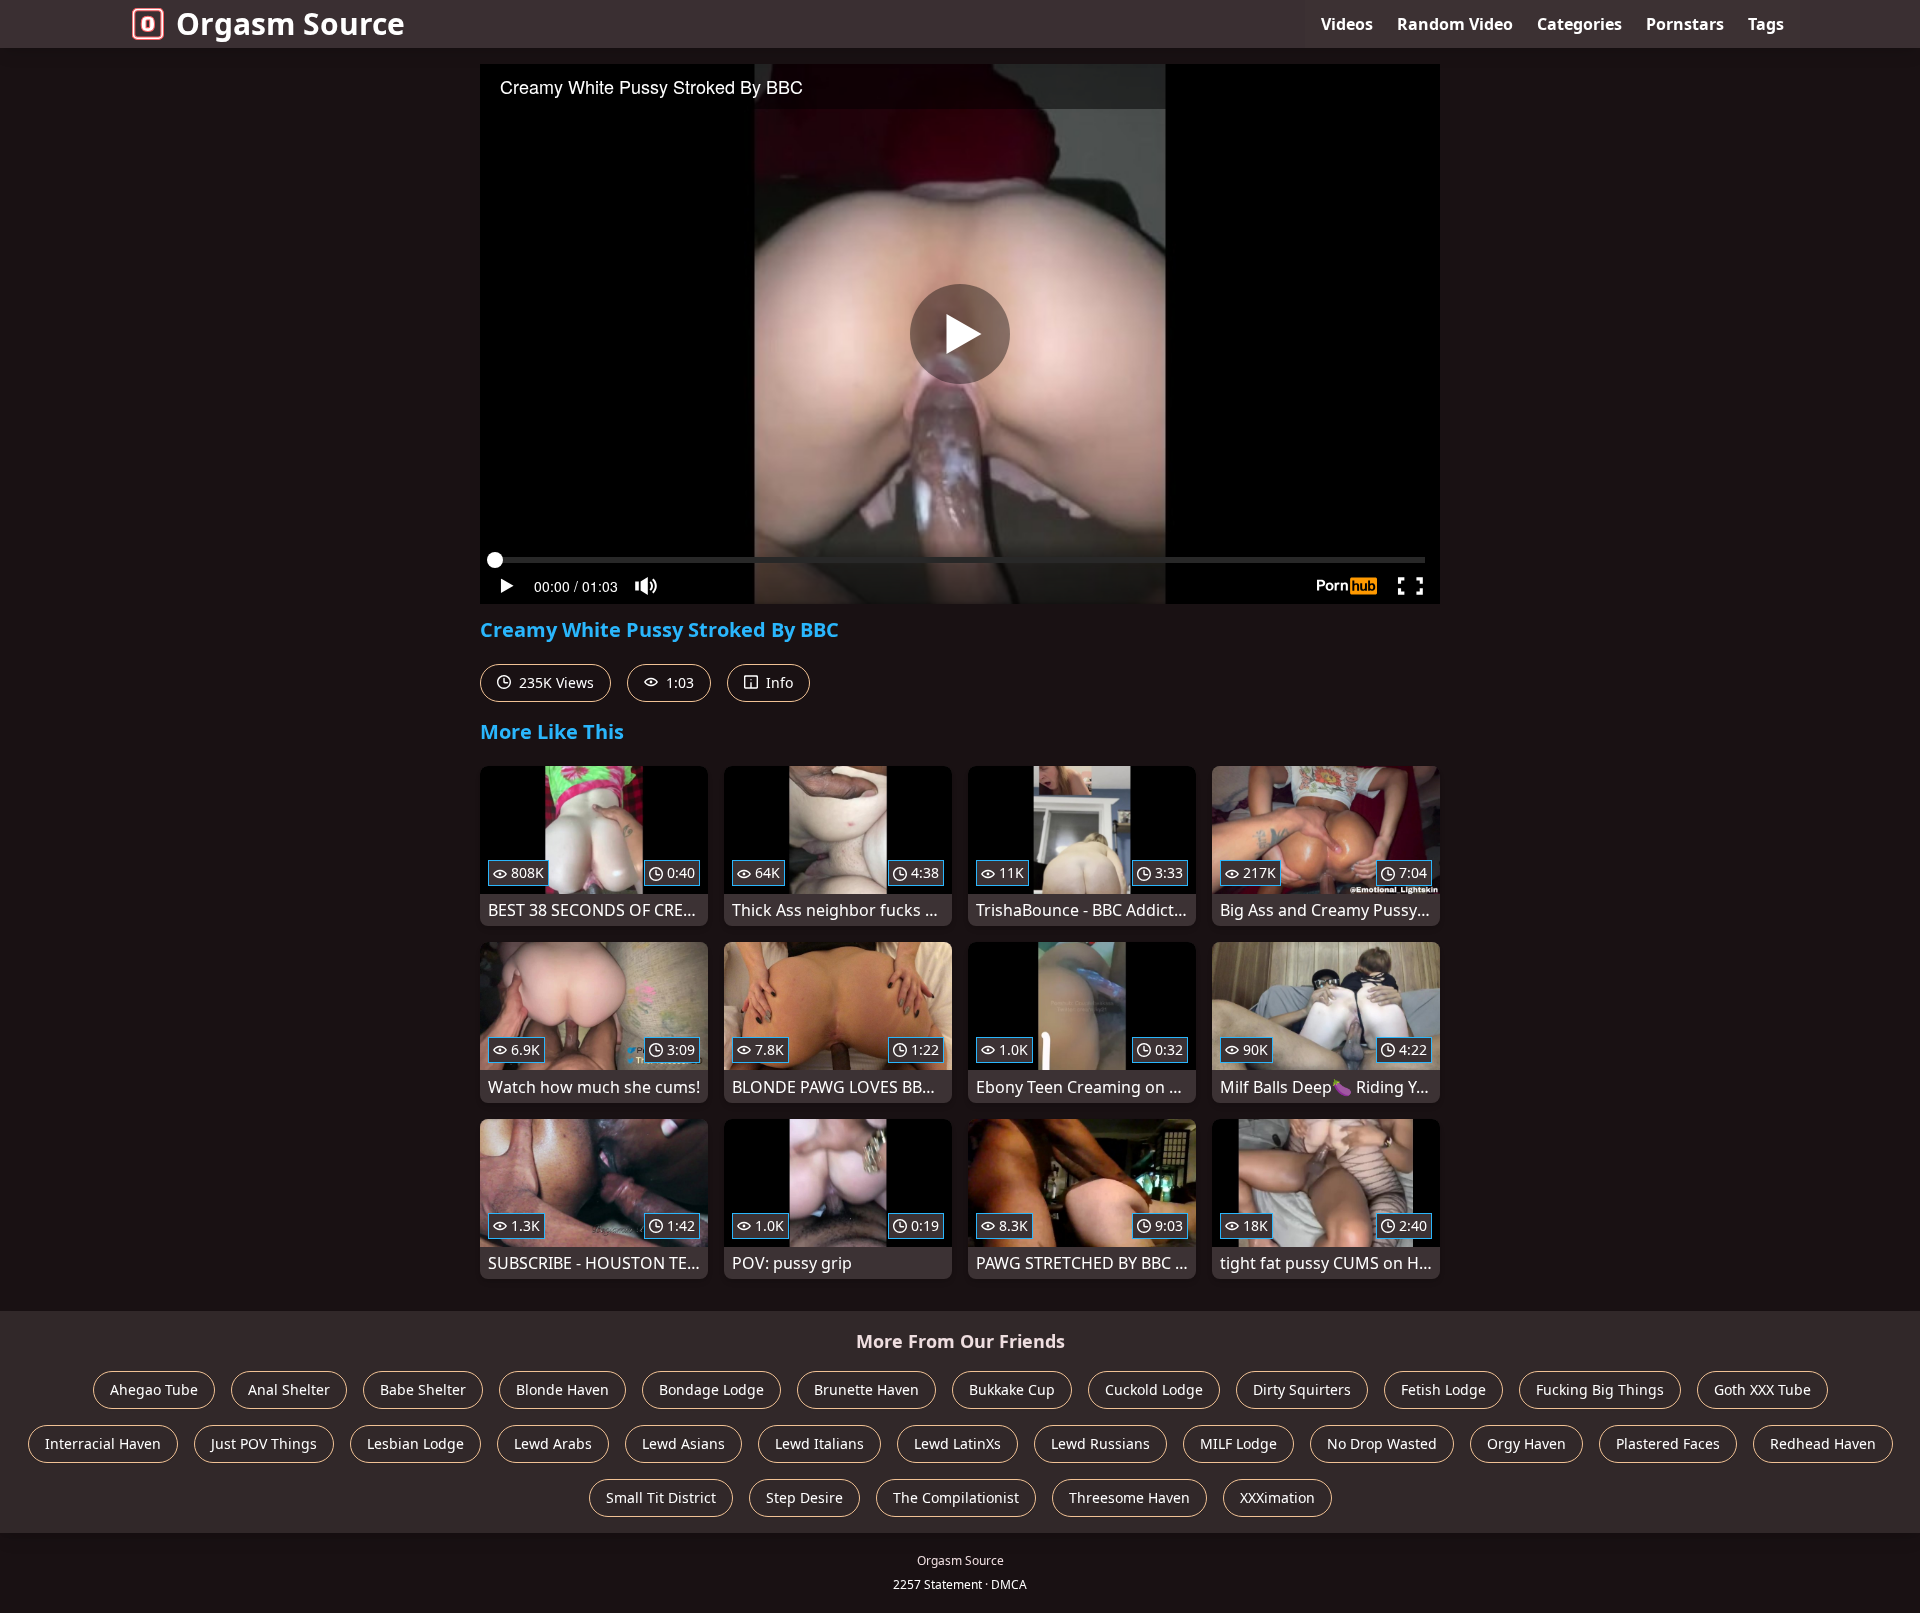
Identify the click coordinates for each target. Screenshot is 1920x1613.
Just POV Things (264, 1443)
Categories (1579, 24)
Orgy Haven (1526, 1443)
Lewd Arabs (553, 1443)
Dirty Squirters (1302, 1389)
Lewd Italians (819, 1443)
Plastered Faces (1668, 1443)
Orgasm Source (290, 23)
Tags (1766, 24)
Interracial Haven (103, 1443)
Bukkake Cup (1012, 1389)
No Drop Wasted (1382, 1443)
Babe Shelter (423, 1389)
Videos (1347, 24)
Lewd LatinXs (957, 1443)
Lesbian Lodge (415, 1443)
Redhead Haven (1823, 1443)
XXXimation (1277, 1497)
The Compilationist (956, 1497)
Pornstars (1685, 24)
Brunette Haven (866, 1389)
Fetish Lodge (1443, 1389)
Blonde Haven (562, 1389)
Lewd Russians (1100, 1443)
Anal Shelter (289, 1389)
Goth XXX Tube (1762, 1389)
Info (777, 682)
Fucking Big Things (1600, 1389)
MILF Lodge (1238, 1443)
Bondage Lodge (711, 1389)
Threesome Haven (1129, 1497)
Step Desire (804, 1497)
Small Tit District (661, 1497)
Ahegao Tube (154, 1389)
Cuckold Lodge (1154, 1389)
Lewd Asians (683, 1443)
